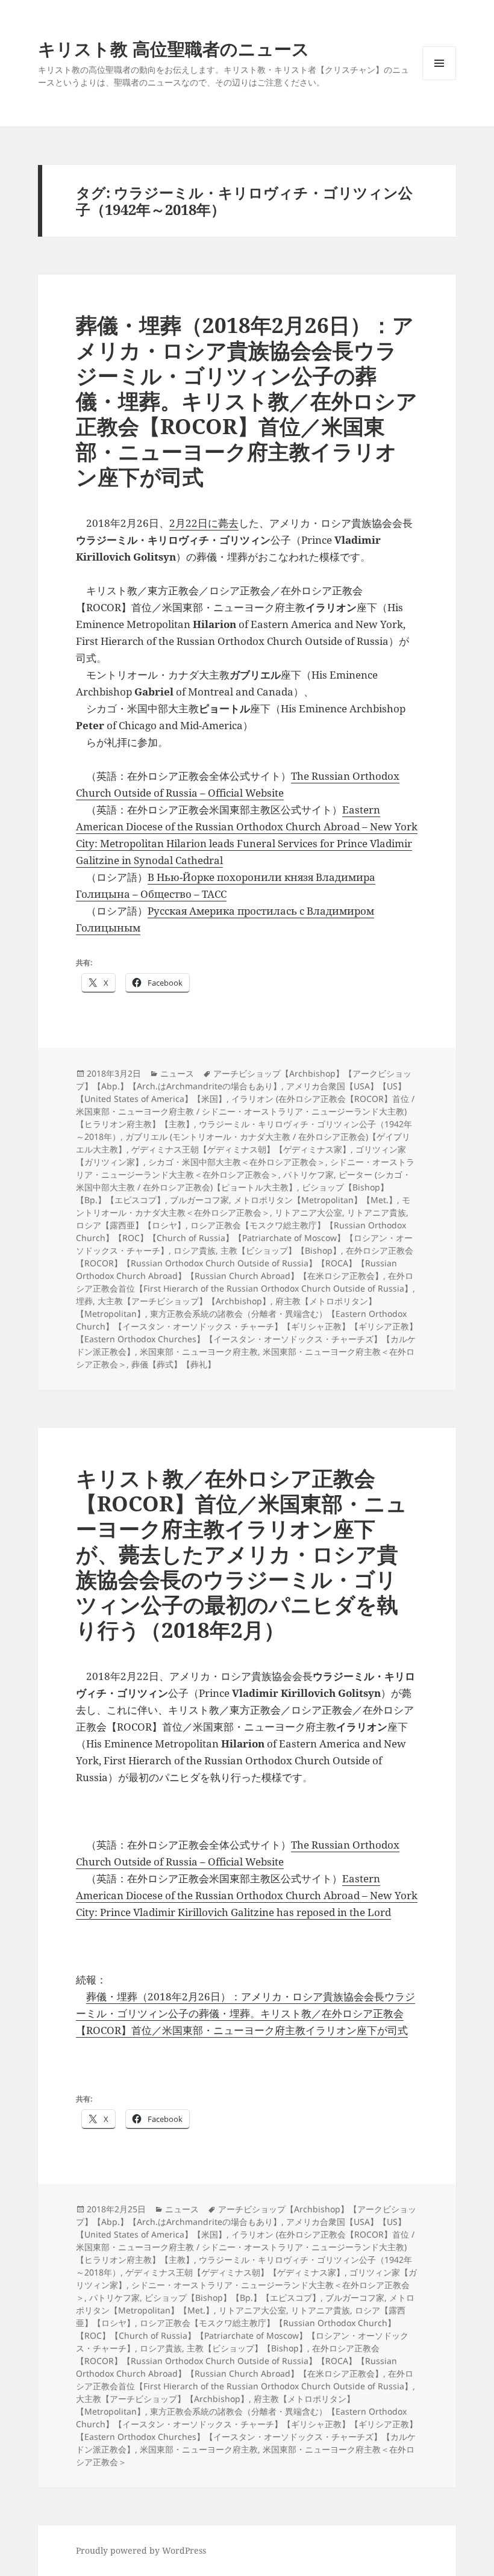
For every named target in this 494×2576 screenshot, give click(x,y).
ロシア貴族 (195, 1250)
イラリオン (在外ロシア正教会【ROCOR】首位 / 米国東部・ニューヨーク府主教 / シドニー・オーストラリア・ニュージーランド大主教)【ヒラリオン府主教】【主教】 (245, 1111)
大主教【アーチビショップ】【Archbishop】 (184, 1301)
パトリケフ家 (308, 1174)
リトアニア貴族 (377, 1212)
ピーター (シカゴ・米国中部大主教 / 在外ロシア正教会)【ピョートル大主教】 (243, 1181)
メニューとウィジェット (439, 80)
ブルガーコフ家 (199, 1200)
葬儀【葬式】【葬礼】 (174, 1364)
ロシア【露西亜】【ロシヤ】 (131, 1225)
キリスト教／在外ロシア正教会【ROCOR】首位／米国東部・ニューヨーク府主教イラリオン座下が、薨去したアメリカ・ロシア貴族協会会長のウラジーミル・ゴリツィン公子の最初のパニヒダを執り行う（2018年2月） (242, 1554)
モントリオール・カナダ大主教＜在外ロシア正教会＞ (243, 1206)
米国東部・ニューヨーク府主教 (199, 1352)
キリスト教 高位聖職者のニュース (174, 48)
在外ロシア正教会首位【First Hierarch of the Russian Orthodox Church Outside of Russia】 (245, 1282)
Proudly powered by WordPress (141, 2550)
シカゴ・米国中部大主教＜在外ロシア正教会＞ (237, 1162)
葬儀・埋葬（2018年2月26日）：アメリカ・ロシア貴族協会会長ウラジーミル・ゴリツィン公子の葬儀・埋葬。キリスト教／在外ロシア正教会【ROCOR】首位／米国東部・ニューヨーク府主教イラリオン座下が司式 (247, 401)
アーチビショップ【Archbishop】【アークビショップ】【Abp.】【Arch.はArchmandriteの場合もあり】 (244, 1080)
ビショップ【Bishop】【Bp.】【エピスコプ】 (233, 2298)
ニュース (177, 1073)
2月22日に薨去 (204, 523)
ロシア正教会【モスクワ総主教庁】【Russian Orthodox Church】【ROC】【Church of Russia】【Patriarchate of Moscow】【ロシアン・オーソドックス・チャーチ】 (244, 1238)
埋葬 (84, 1301)
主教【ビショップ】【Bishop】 (281, 1250)
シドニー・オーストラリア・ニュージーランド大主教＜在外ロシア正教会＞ (245, 1168)
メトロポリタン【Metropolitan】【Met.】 (315, 1200)
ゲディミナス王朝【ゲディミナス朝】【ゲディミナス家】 (241, 1149)
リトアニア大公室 (308, 1212)
